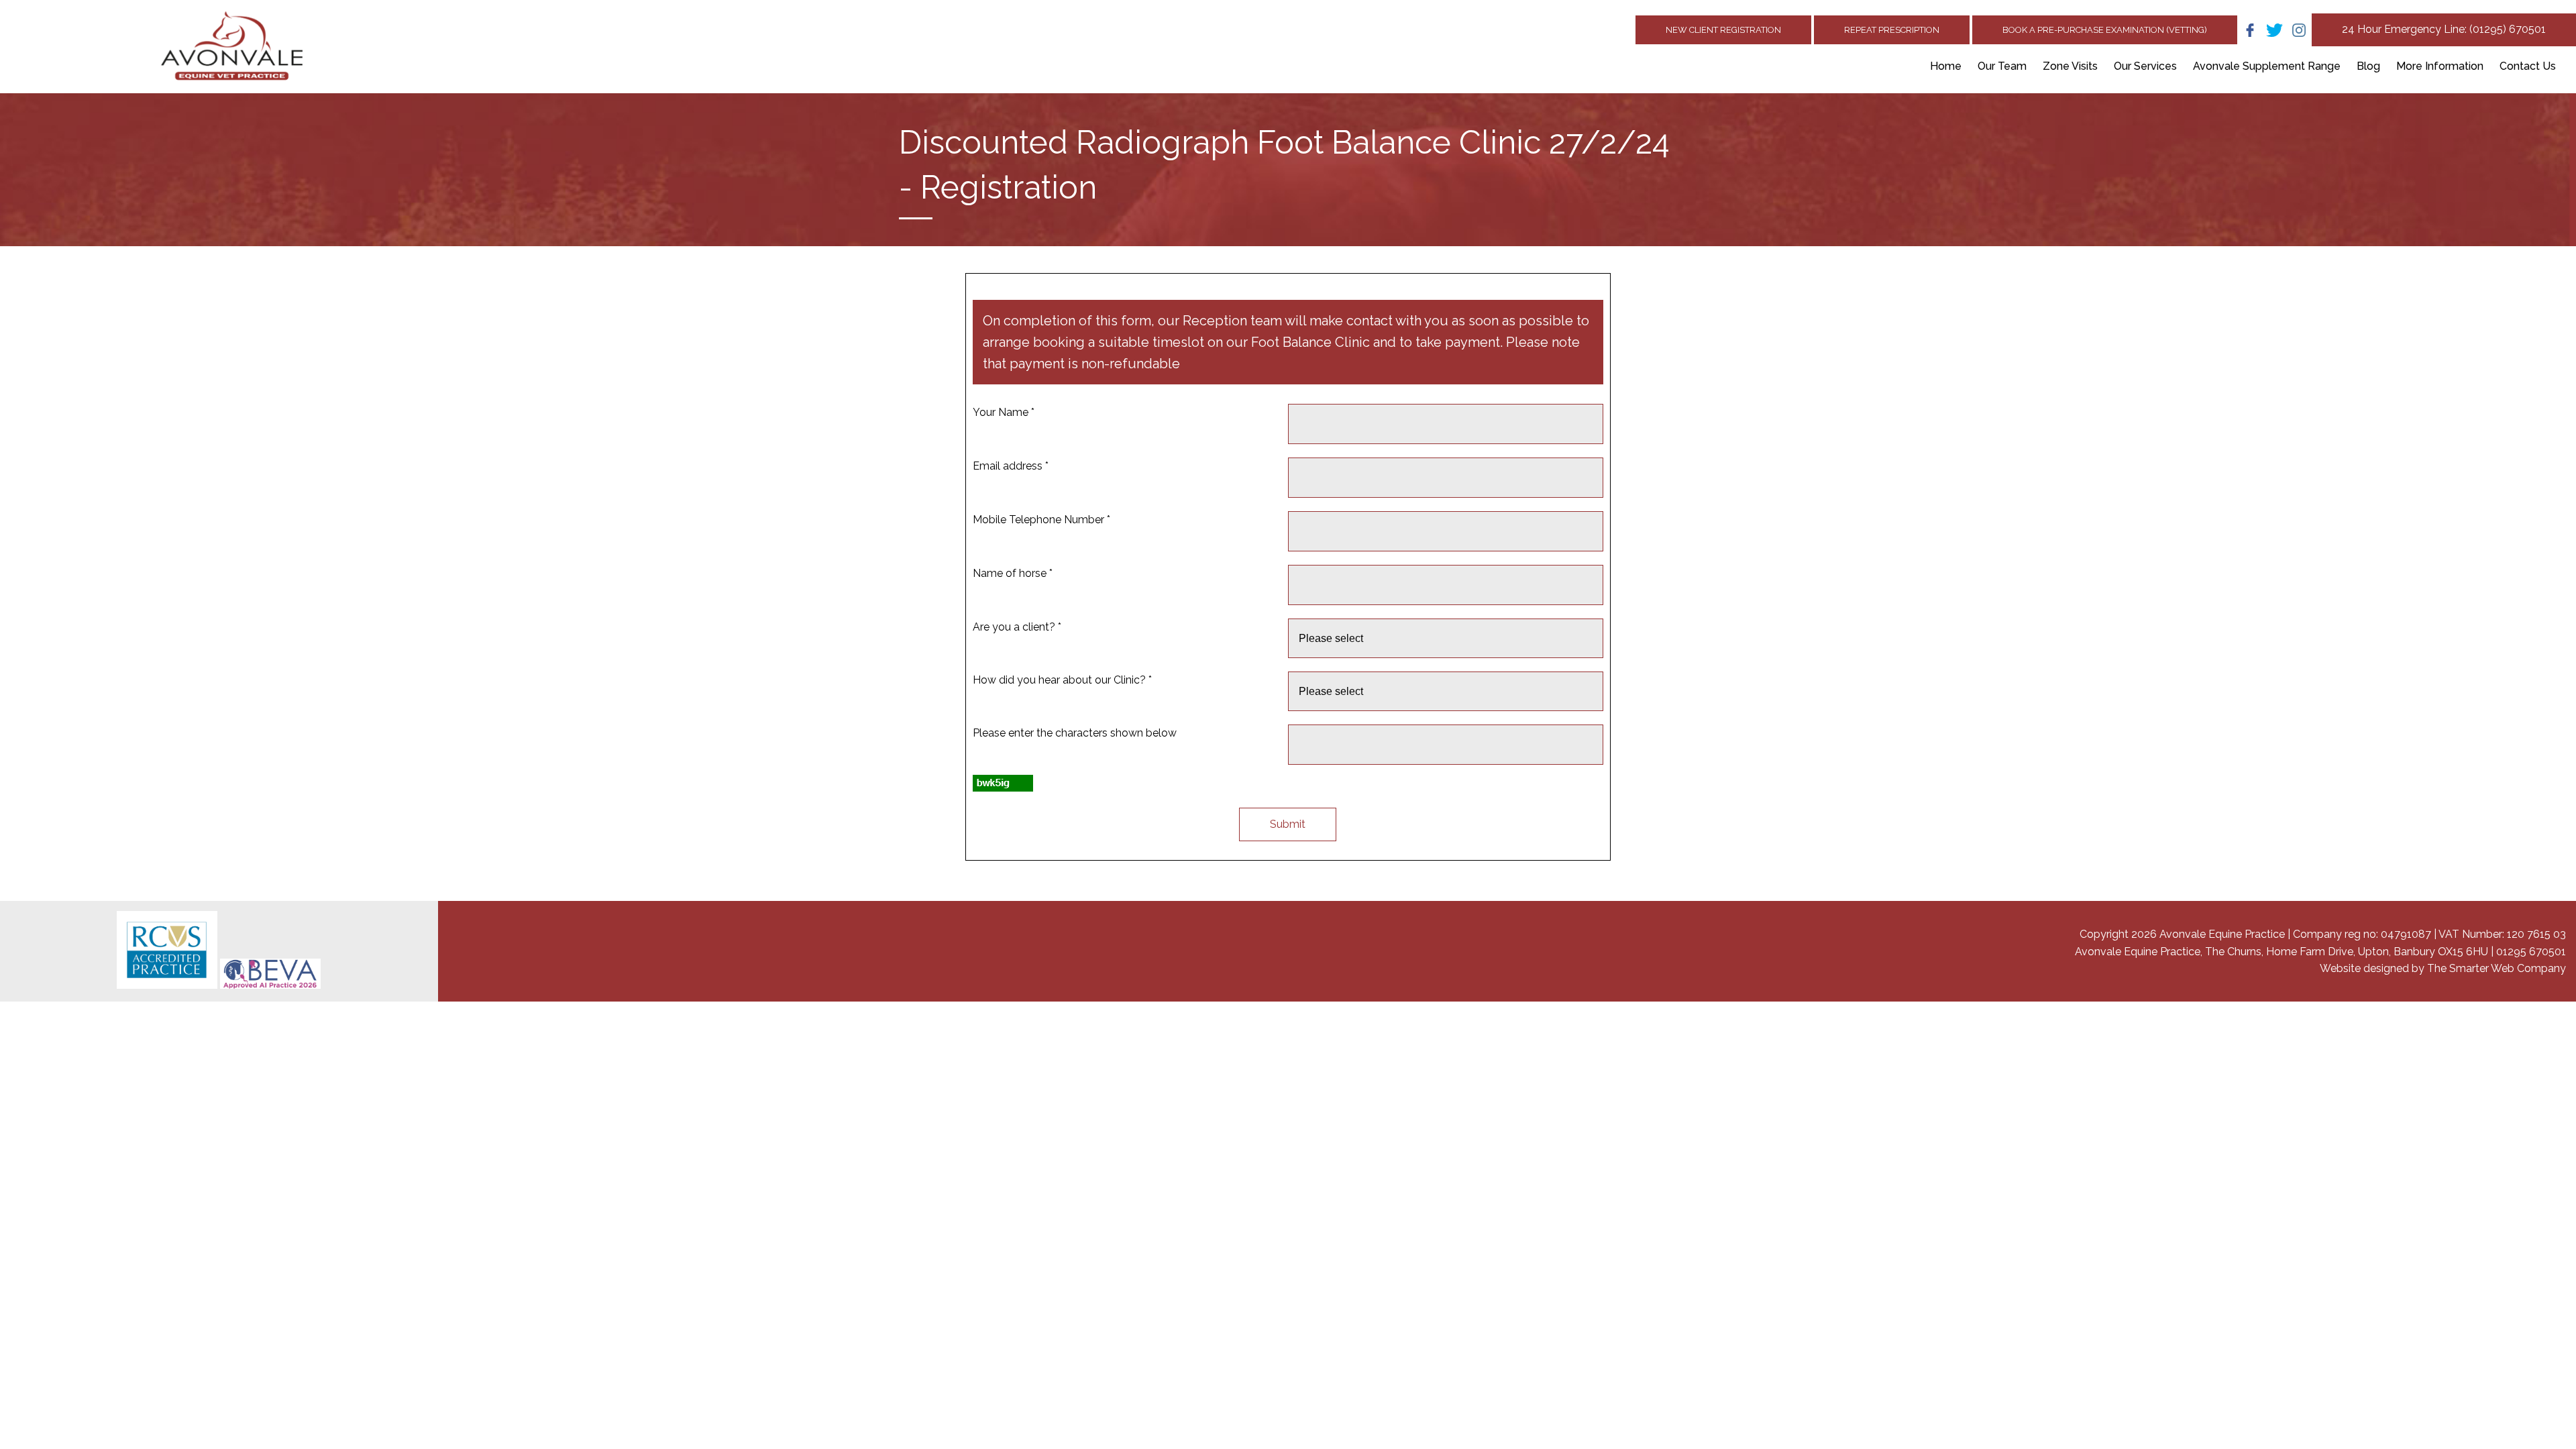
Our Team (2002, 66)
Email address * (1011, 466)
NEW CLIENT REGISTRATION (1723, 30)
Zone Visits (2070, 66)
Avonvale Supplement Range (2267, 66)
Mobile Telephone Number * (1041, 520)
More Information (2440, 66)
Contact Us (2528, 66)
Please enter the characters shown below (1075, 733)
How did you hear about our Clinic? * (1062, 680)
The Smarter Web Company (2497, 968)
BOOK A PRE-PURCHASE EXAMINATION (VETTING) (2105, 30)
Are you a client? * (1017, 627)
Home (1946, 66)
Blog (2368, 66)
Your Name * (1004, 412)
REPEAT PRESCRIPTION (1892, 30)
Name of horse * (1013, 573)
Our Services (2145, 66)
